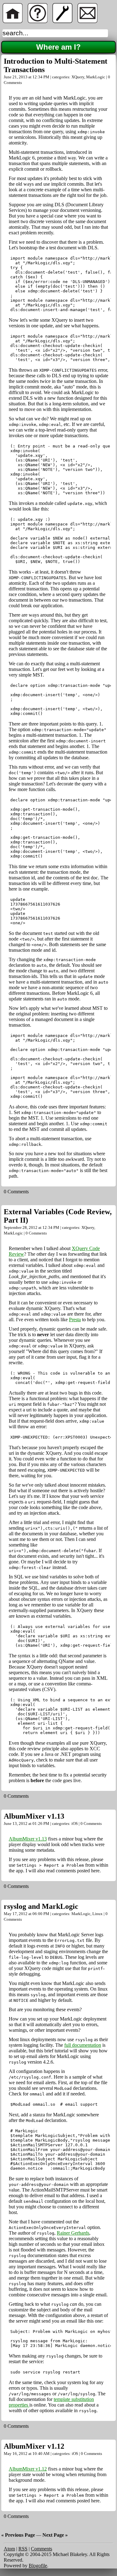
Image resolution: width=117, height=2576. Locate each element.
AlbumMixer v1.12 (34, 2446)
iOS (75, 1823)
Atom (9, 2549)
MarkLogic (96, 77)
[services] (62, 21)
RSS (23, 2549)
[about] (37, 21)
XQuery (78, 77)
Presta (75, 1320)
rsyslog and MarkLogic (41, 1906)
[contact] (87, 21)
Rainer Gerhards (73, 2233)
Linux (97, 1914)
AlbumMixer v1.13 (34, 1816)
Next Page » (55, 2535)
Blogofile (38, 2566)
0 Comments (16, 1192)
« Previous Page (18, 2535)
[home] (12, 21)
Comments (41, 2549)
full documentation (83, 2045)
